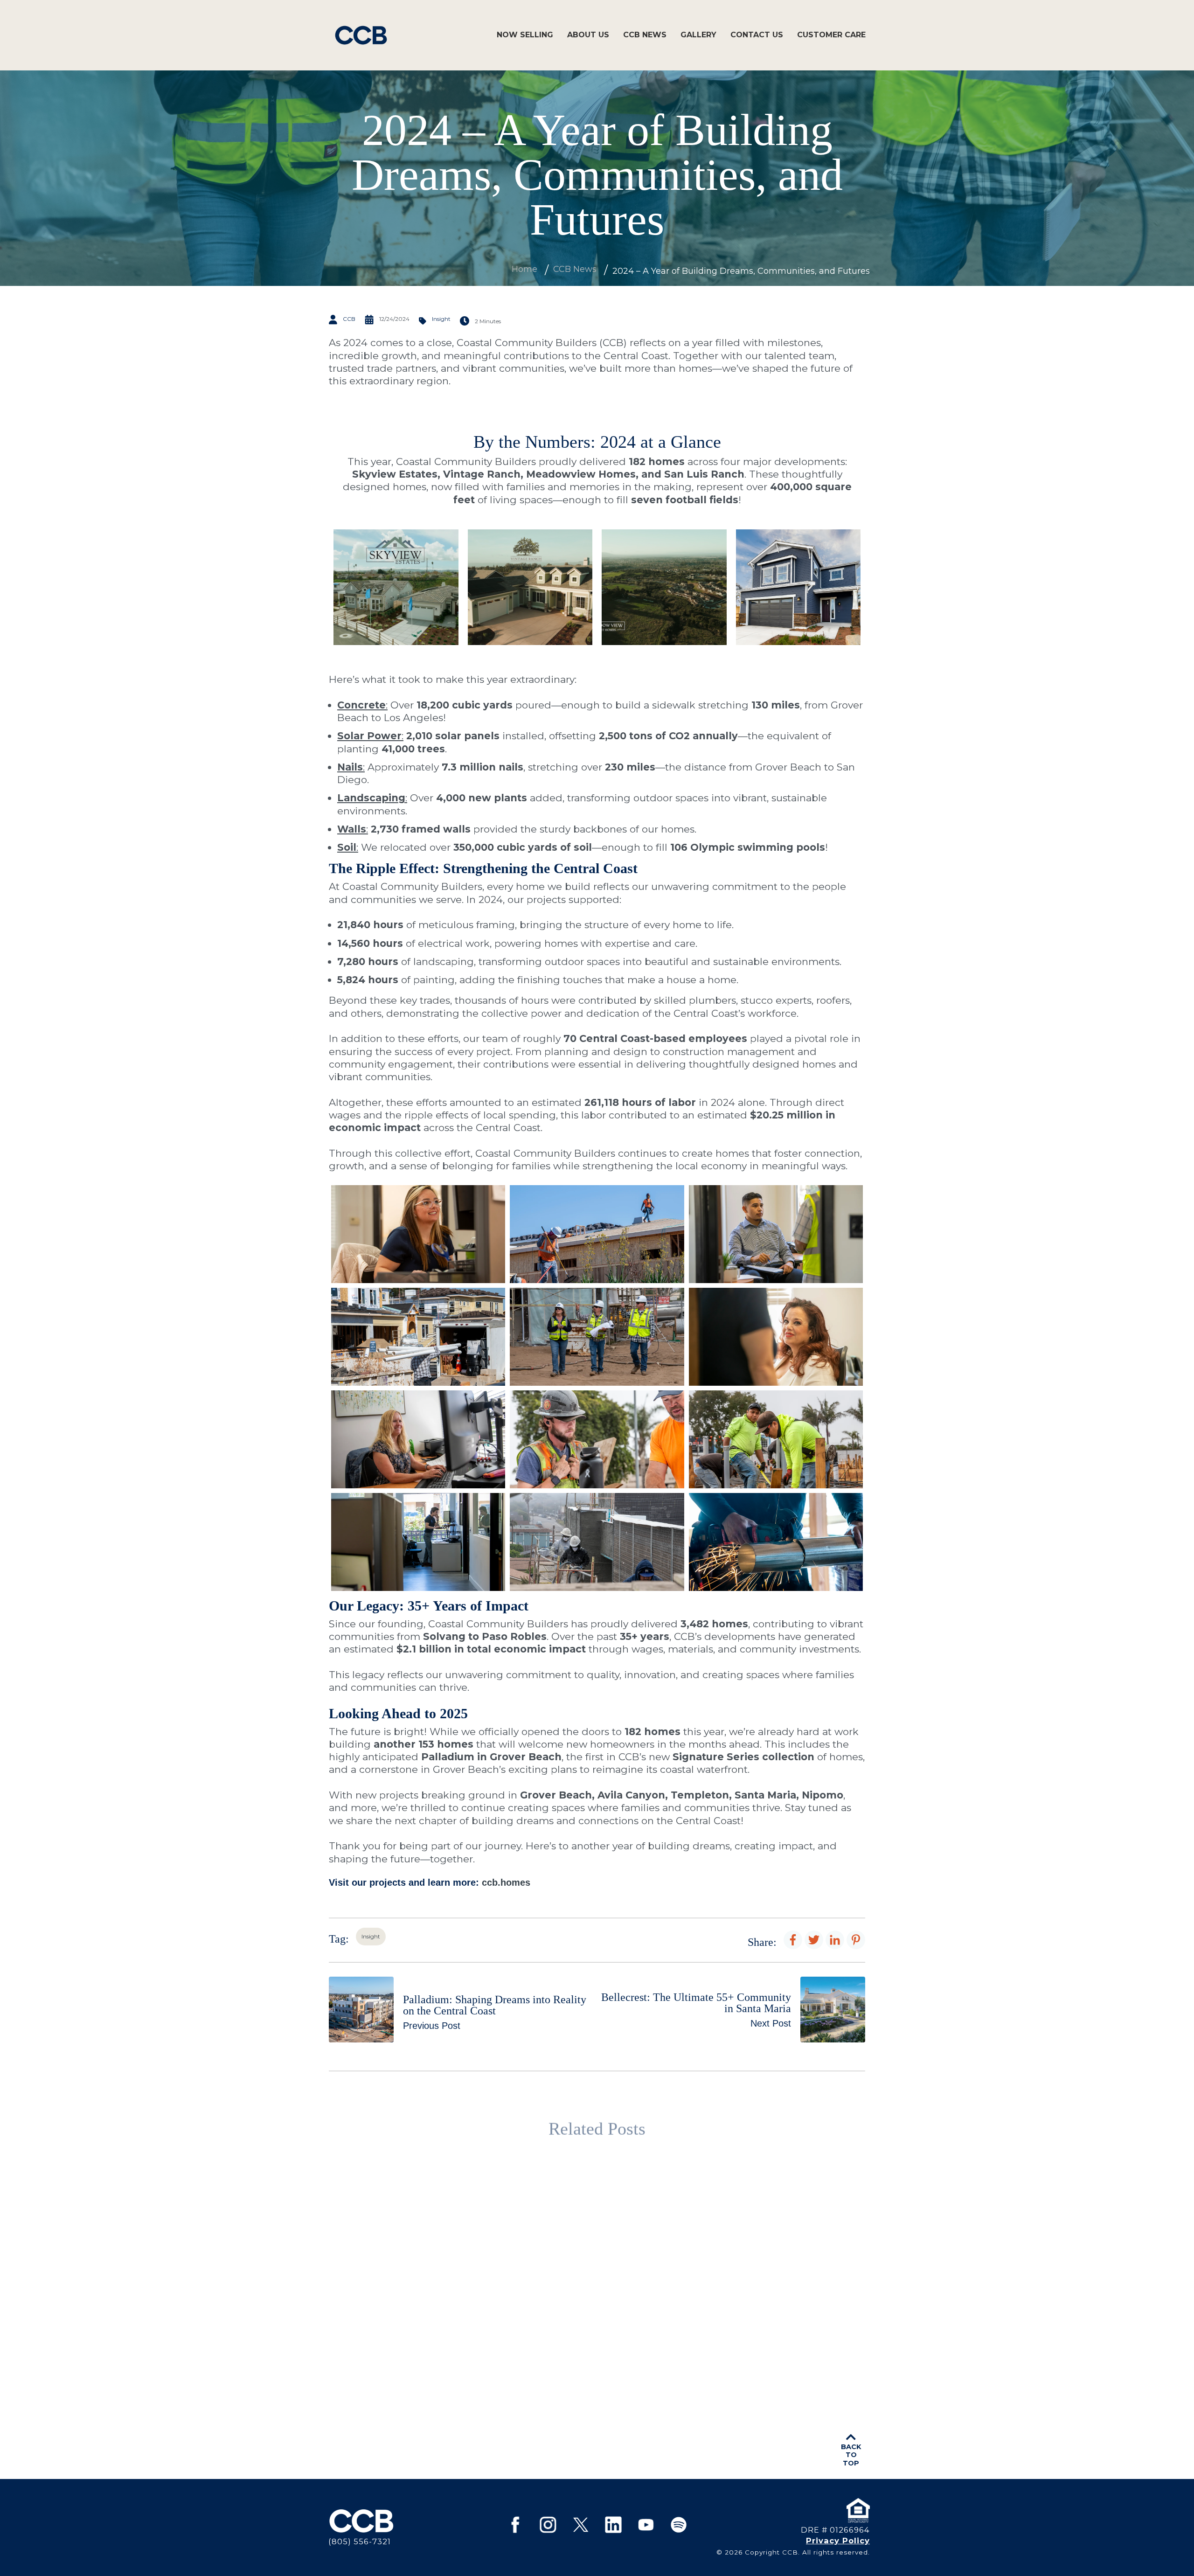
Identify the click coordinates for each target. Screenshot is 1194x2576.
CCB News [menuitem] (645, 35)
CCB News (575, 269)
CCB (349, 319)
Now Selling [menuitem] (525, 35)
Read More (448, 2376)
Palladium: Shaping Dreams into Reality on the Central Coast (500, 2296)
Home (524, 269)
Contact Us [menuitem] (757, 35)
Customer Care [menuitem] (831, 35)
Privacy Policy (838, 2541)
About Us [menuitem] (588, 35)
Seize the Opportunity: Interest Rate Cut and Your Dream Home (682, 2296)
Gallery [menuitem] (698, 35)
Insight (441, 319)
